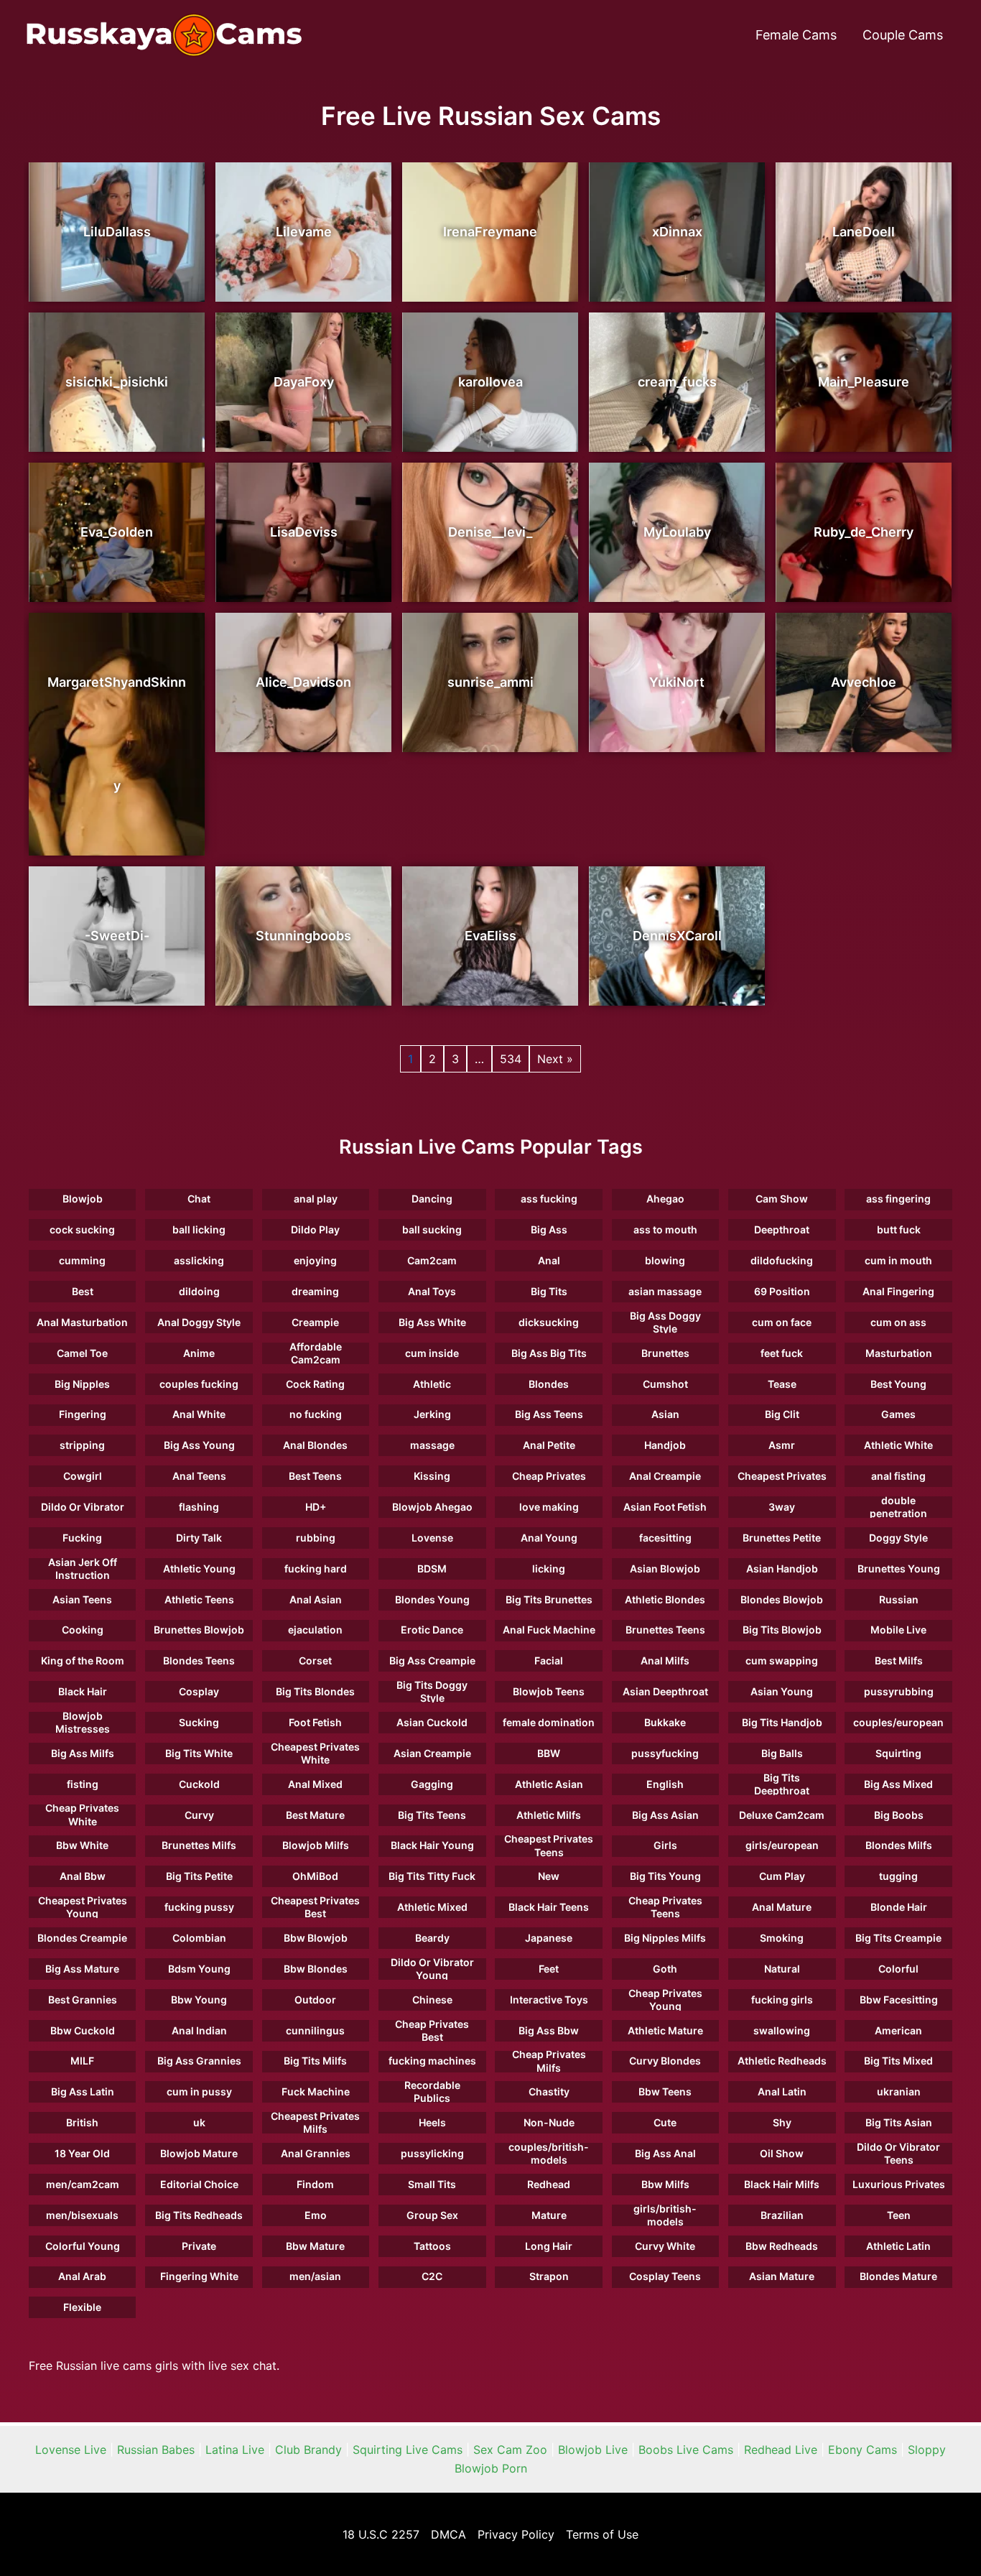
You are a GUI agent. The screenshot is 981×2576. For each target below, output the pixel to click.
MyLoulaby (677, 532)
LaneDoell (864, 232)
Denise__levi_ (490, 532)
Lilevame (304, 232)
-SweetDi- (117, 936)
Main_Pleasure (864, 382)
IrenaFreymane (490, 232)
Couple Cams (903, 35)
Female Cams (796, 35)
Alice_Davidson (303, 682)
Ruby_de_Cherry (864, 532)
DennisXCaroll (677, 936)
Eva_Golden (117, 532)
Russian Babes (156, 2450)
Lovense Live (71, 2450)
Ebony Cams (863, 2450)
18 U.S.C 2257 (381, 2534)
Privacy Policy (516, 2534)
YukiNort (677, 682)
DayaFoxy (304, 382)
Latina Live (235, 2450)
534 (511, 1059)
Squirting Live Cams (408, 2450)
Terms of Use (602, 2534)
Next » (555, 1059)
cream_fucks (677, 382)
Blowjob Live (593, 2450)
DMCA (448, 2534)
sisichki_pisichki (117, 382)
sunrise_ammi (490, 682)
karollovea (490, 382)
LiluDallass (117, 232)
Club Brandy (308, 2450)
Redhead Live (781, 2450)
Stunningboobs (303, 936)
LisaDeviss (304, 532)
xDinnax (677, 232)
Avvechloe (864, 682)
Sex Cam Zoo (510, 2450)
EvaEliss (490, 936)
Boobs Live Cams (686, 2450)
